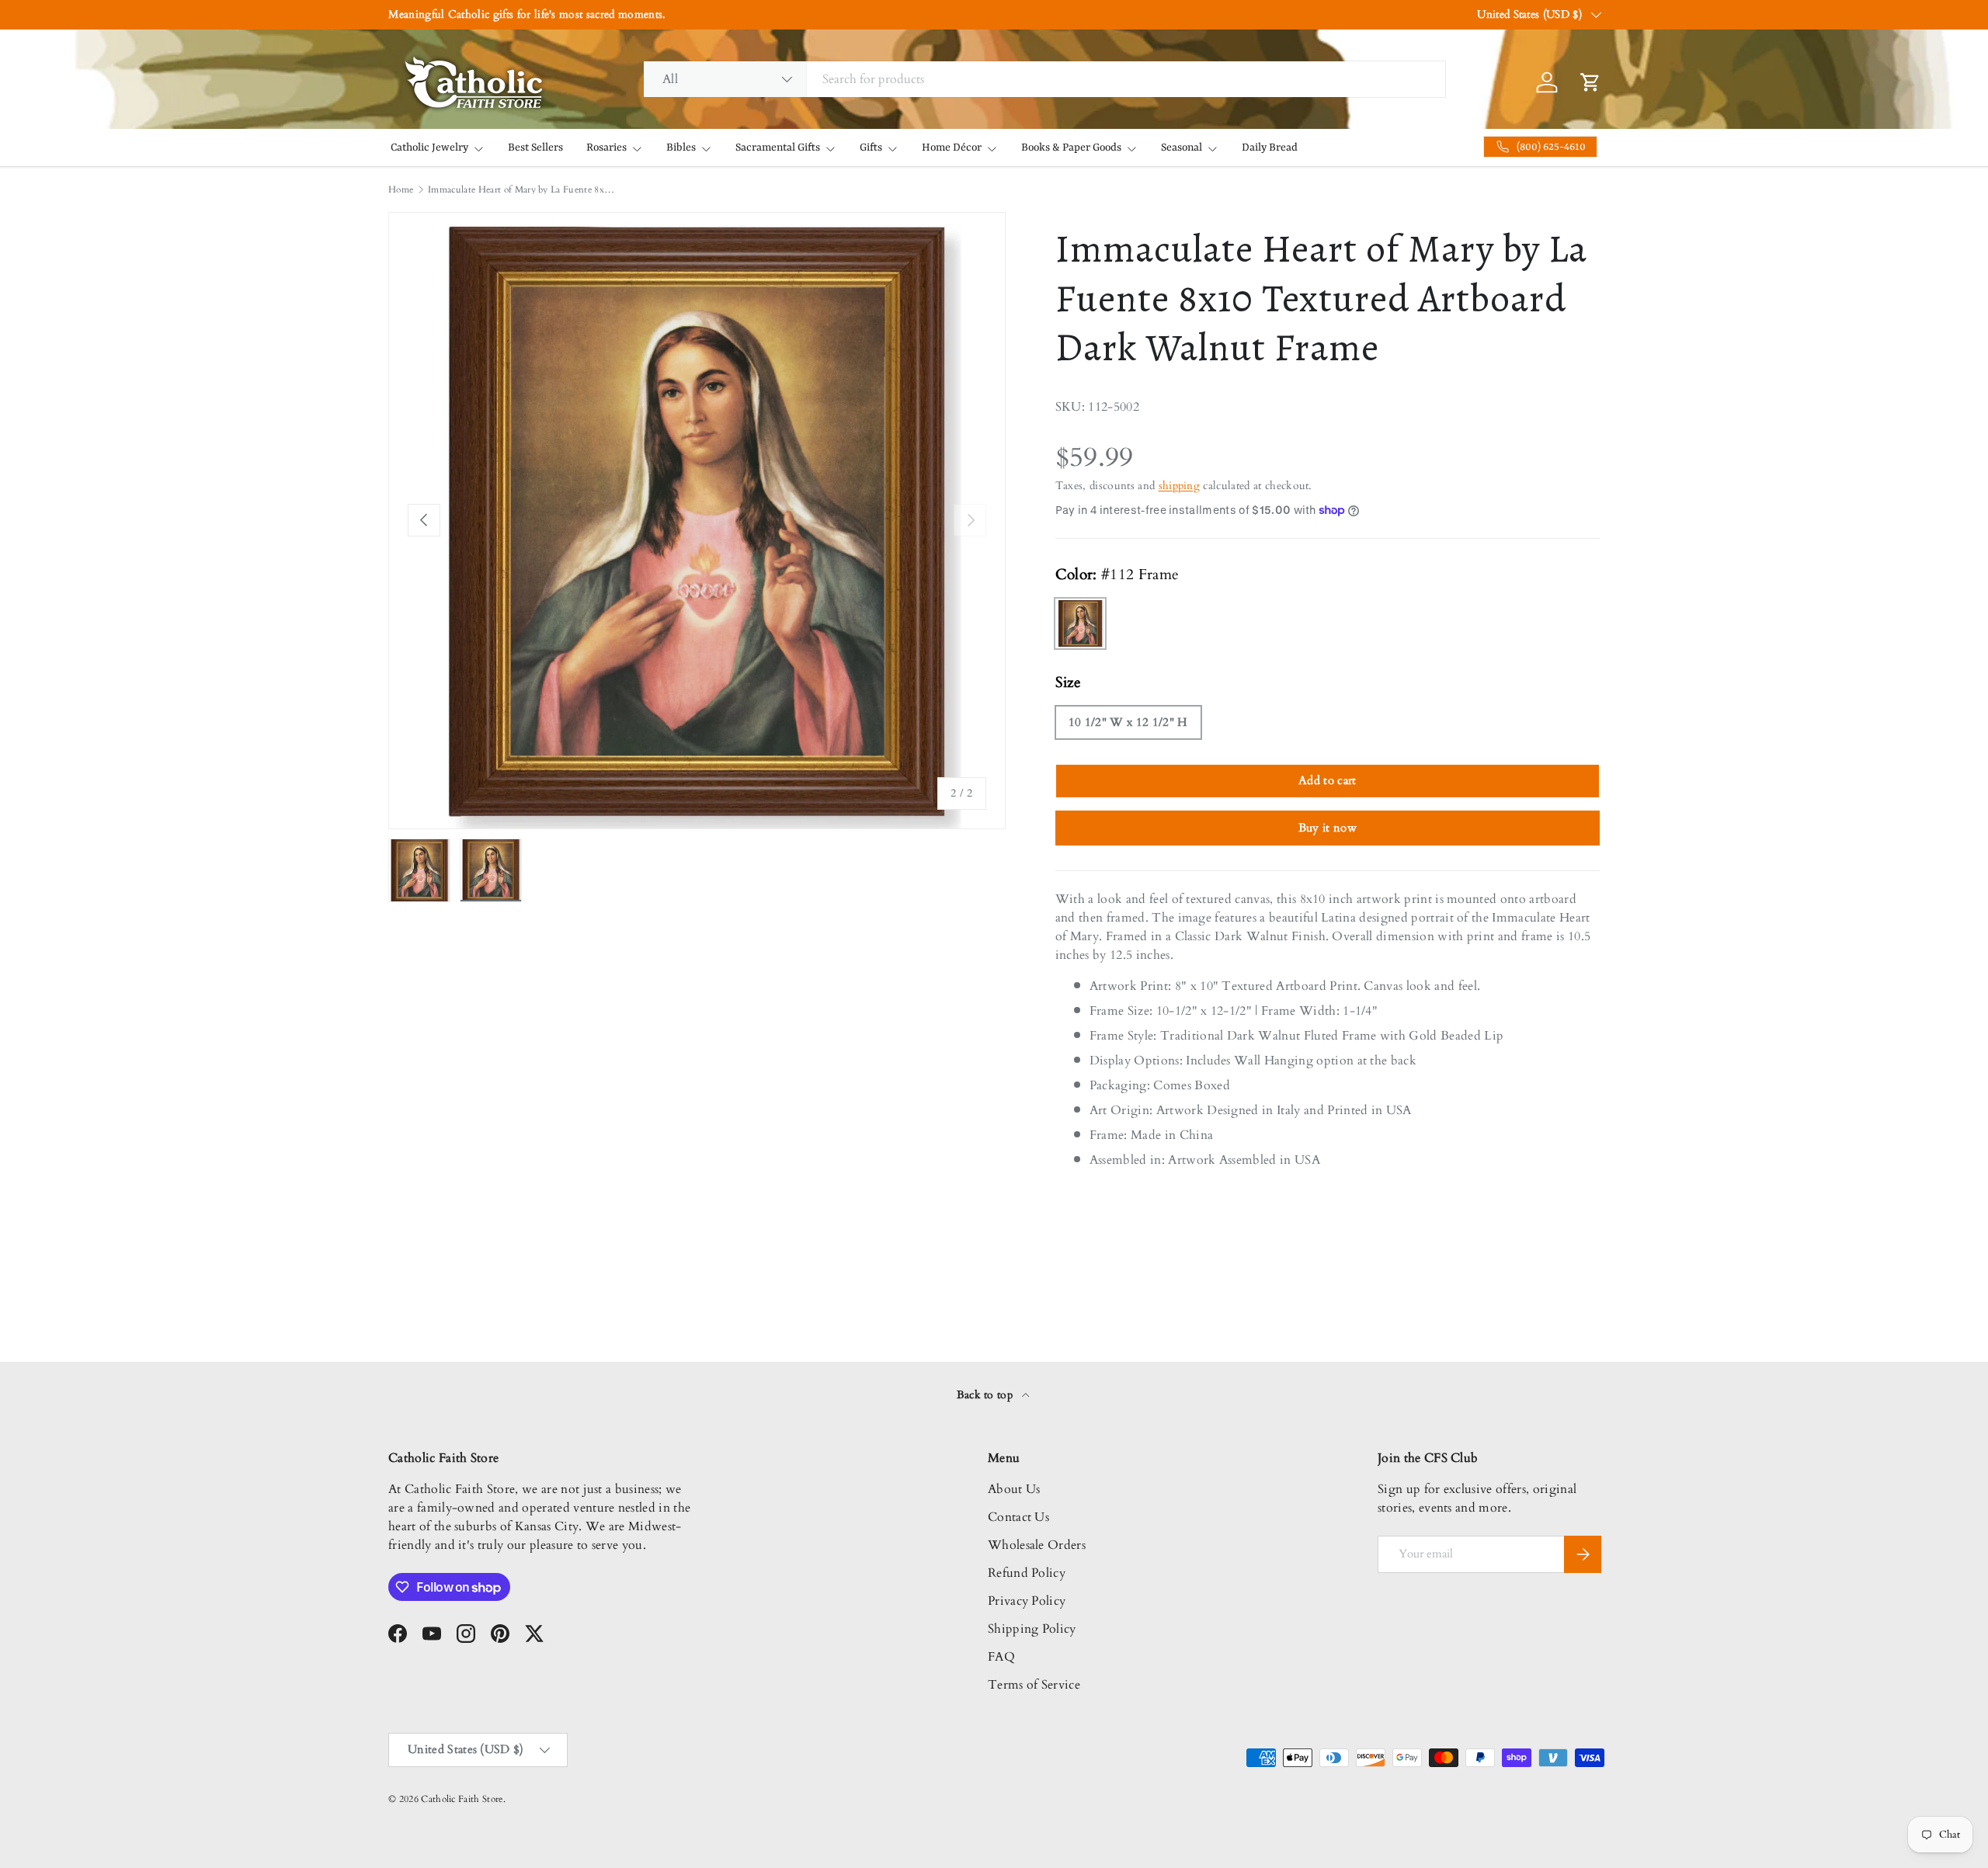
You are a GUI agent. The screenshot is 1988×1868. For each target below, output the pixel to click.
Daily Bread (1270, 148)
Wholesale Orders (1037, 1545)
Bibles (681, 148)
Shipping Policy (1032, 1629)
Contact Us (1018, 1517)
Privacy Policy (1027, 1601)
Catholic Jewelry (429, 148)
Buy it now (1328, 828)
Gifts (871, 148)
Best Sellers (535, 148)
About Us (1014, 1489)
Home (401, 189)
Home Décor (952, 148)
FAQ (1001, 1657)
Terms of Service (1034, 1685)
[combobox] (1044, 79)
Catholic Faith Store (462, 1799)
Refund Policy (1027, 1573)
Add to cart (1328, 780)
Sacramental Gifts (778, 148)
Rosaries (606, 148)
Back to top (987, 1395)
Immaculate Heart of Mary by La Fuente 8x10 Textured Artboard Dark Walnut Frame (521, 189)
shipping (1180, 486)
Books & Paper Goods (1071, 148)
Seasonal (1182, 148)
